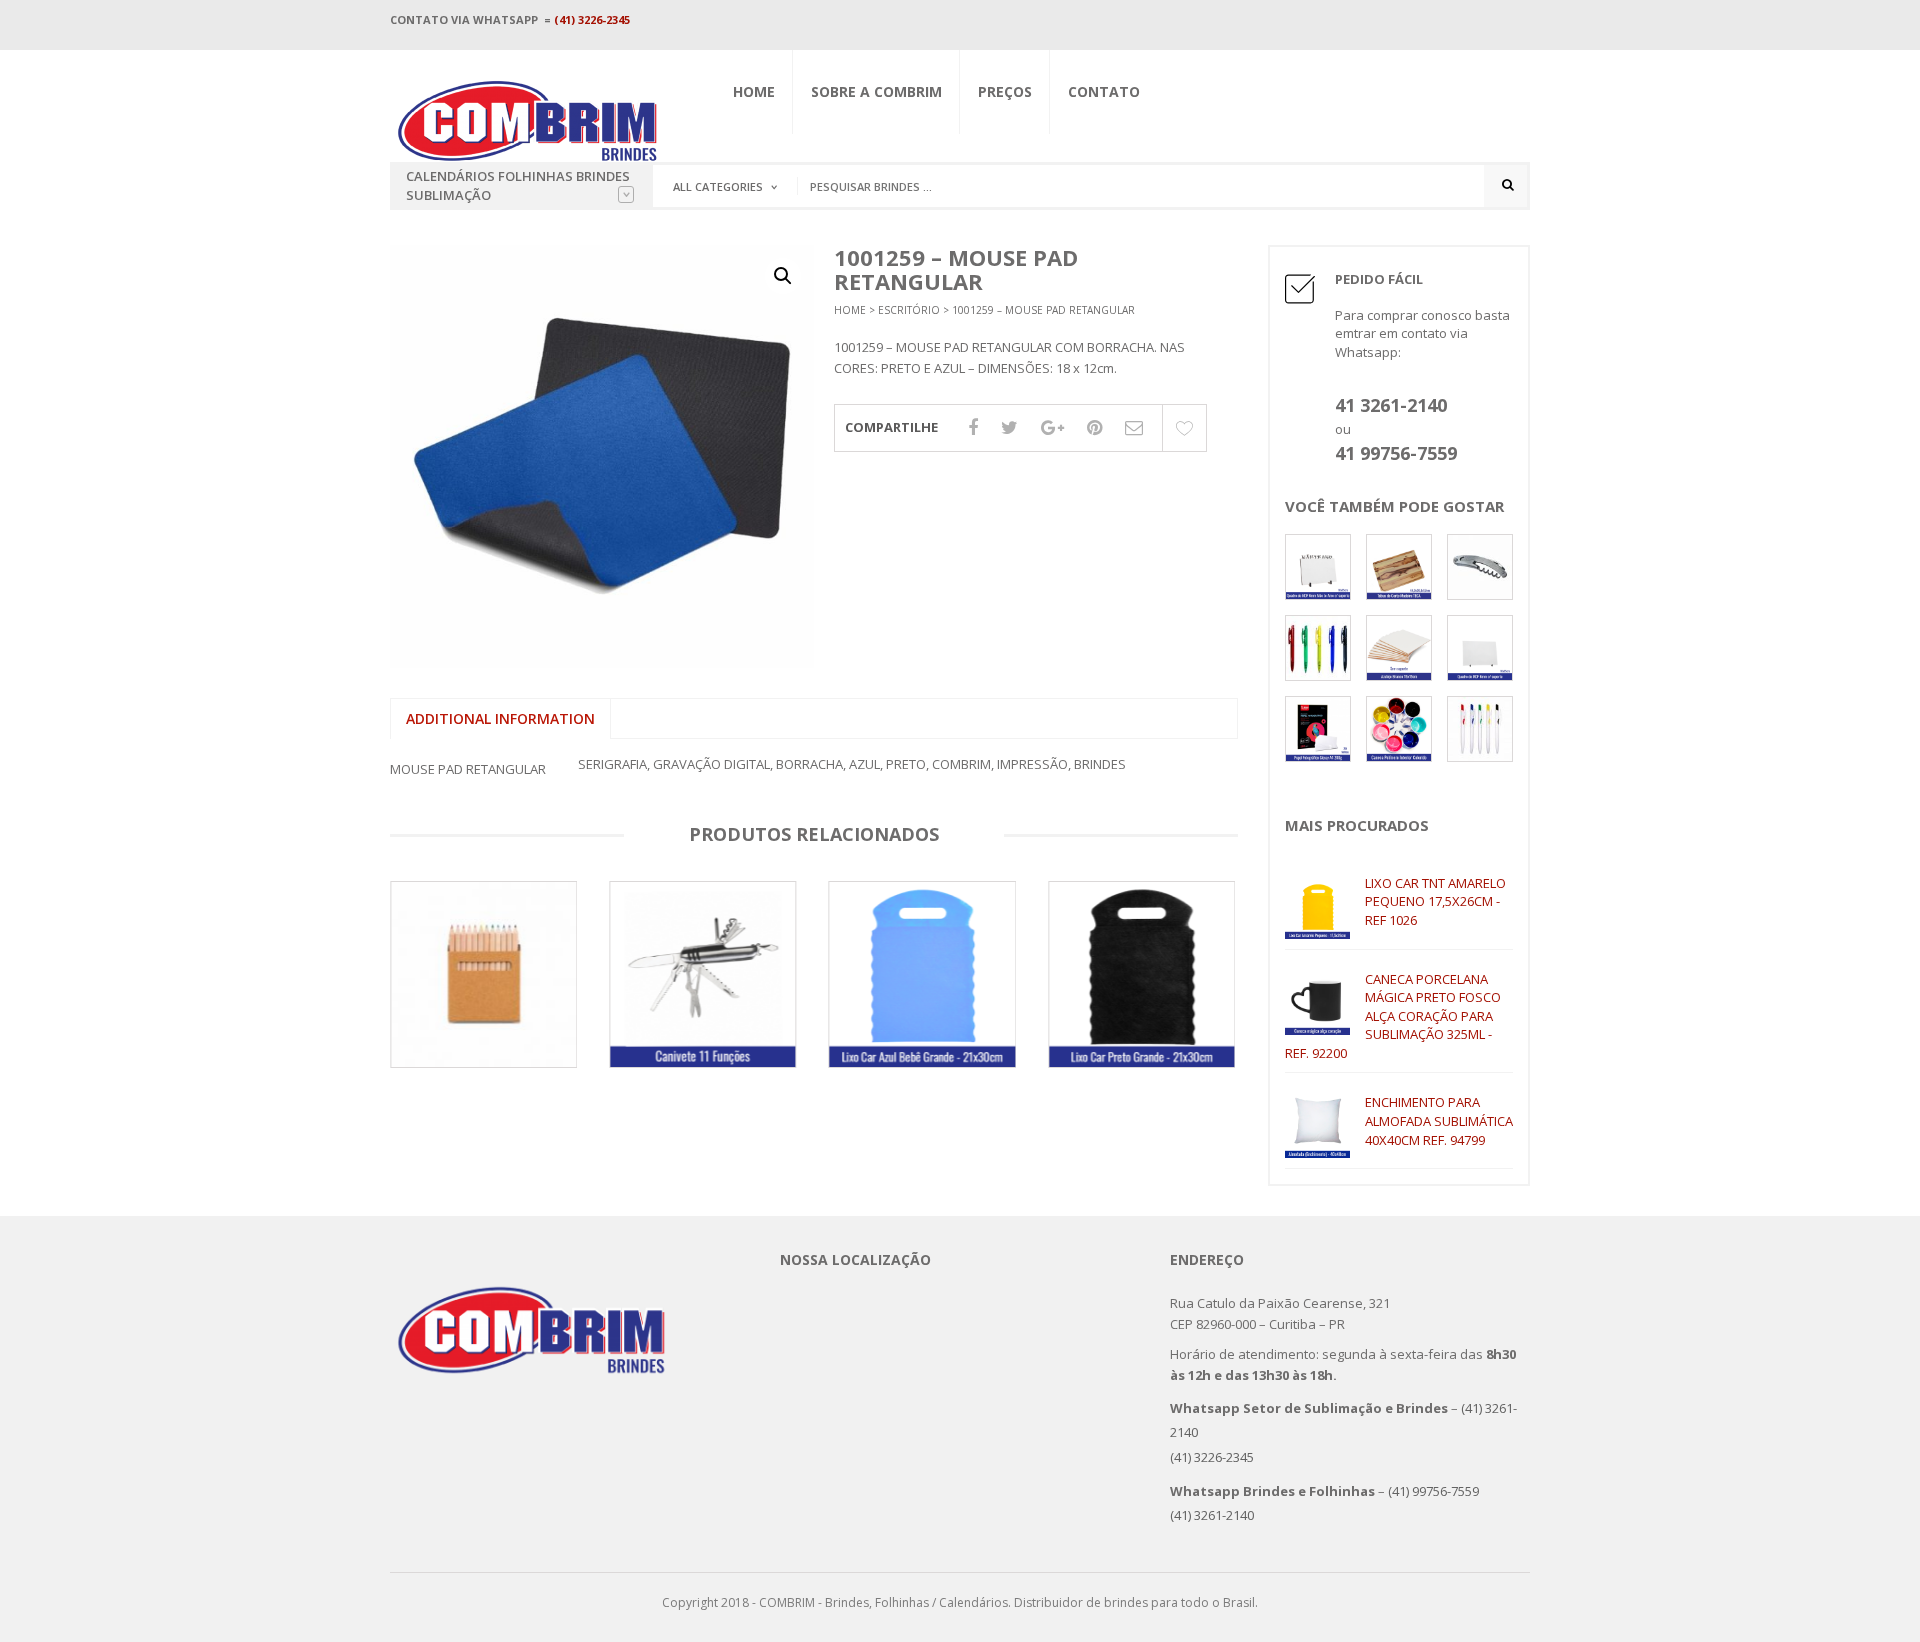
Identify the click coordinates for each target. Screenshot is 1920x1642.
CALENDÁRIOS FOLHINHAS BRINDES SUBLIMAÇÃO (518, 185)
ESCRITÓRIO (909, 310)
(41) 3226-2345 (592, 19)
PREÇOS (1005, 91)
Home (754, 91)
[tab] (500, 719)
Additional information (500, 718)
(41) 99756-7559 (1436, 1491)
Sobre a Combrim (876, 91)
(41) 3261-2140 (1212, 1515)
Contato (1104, 91)
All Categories (718, 186)
